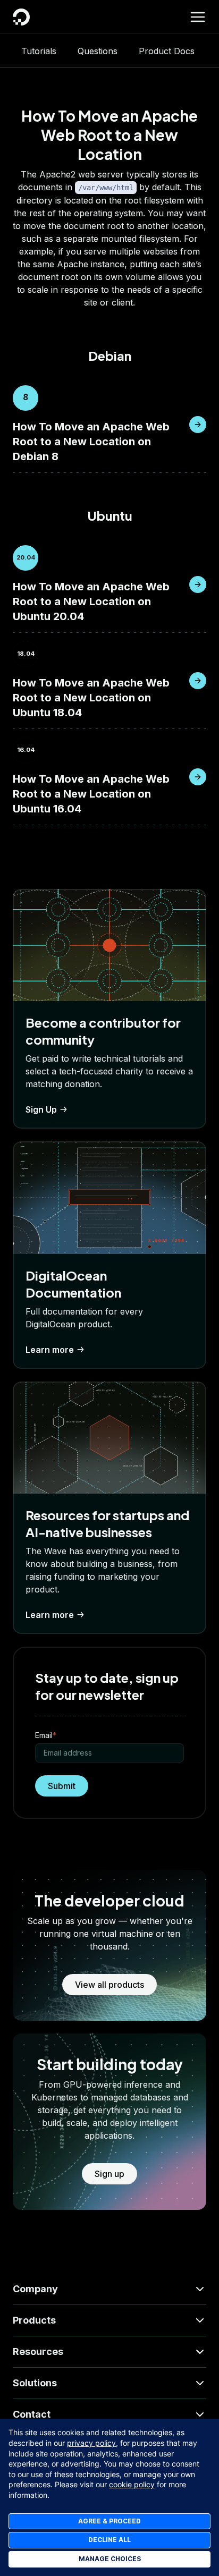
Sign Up (41, 1109)
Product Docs (167, 51)
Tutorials (39, 51)
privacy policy (91, 2443)
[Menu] (198, 17)
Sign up (109, 2174)
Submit (62, 1786)
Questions (98, 51)
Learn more (50, 1350)
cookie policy (132, 2484)
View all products (109, 1985)
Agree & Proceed (109, 2521)
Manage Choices (110, 2559)
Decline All (109, 2540)
